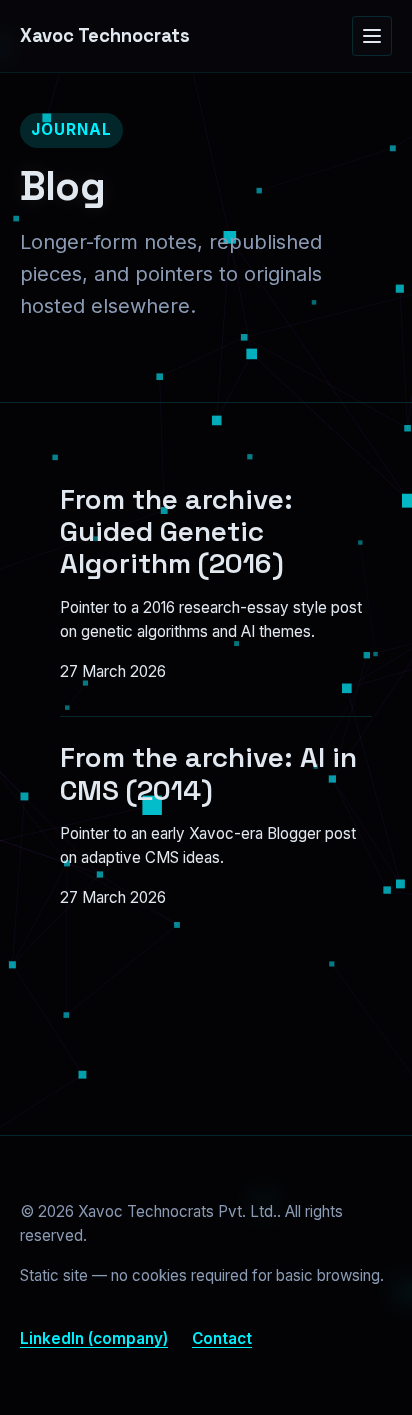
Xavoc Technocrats (105, 35)
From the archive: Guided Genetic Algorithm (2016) (176, 531)
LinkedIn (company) (94, 1338)
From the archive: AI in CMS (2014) (208, 773)
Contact (222, 1338)
